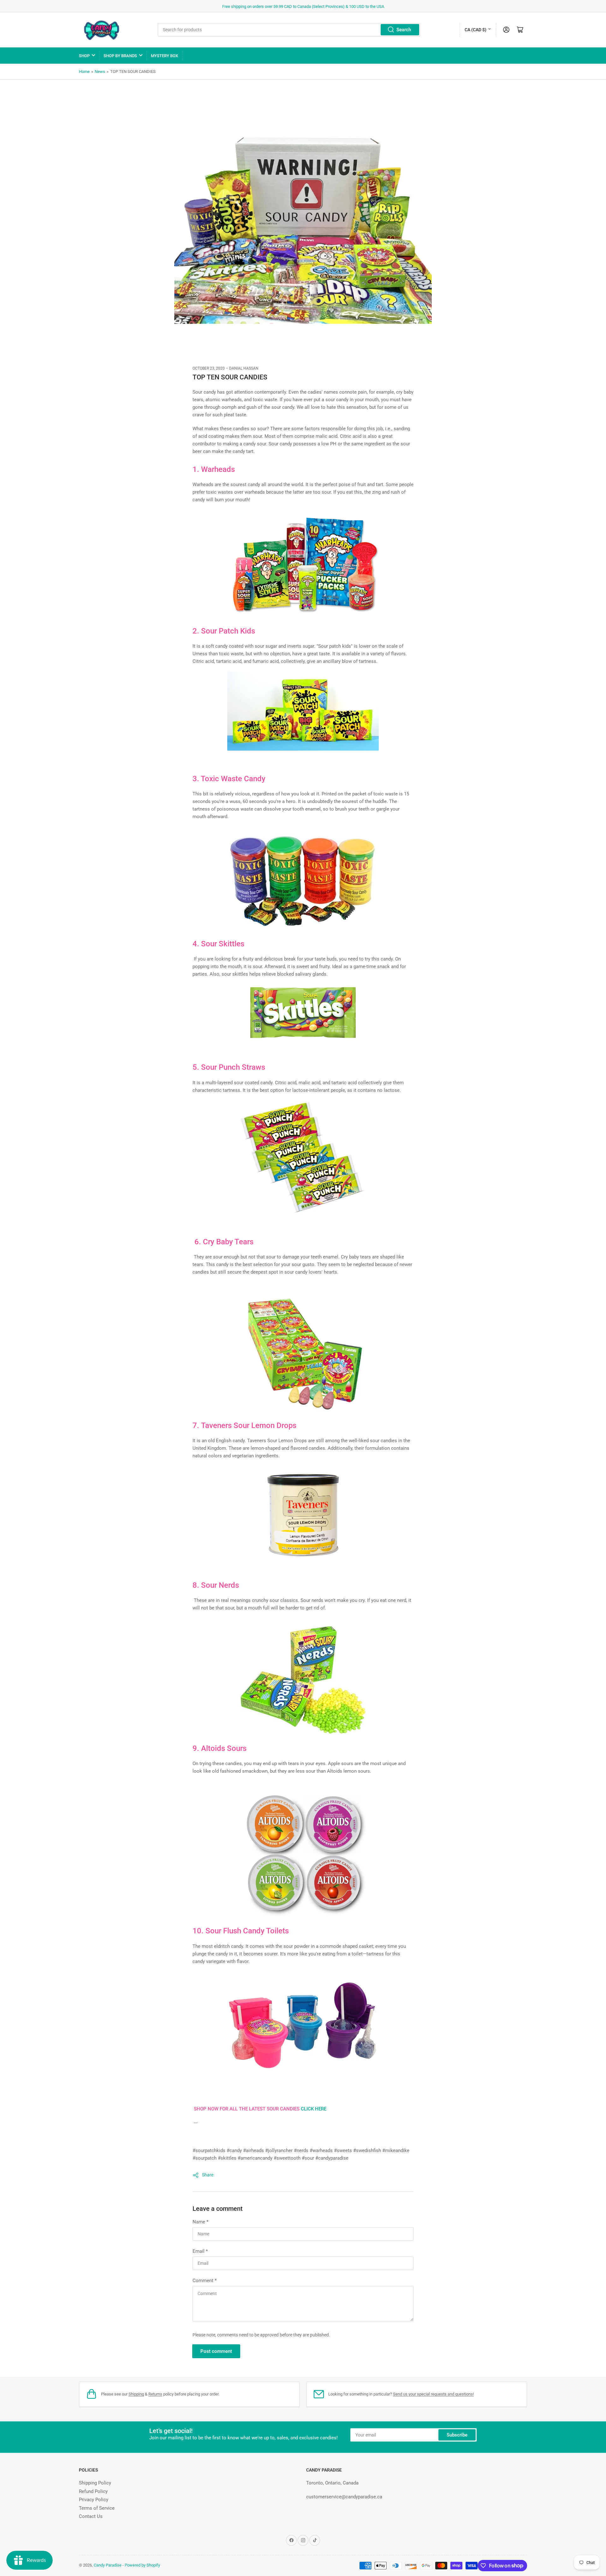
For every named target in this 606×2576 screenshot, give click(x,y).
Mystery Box (164, 56)
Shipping (136, 2394)
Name (200, 2222)
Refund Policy (93, 2491)
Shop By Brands (120, 56)
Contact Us (91, 2516)
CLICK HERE (314, 2109)
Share (208, 2175)
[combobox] (289, 30)
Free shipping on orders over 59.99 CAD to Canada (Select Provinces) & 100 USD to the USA (303, 6)
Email (200, 2251)
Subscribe (457, 2435)
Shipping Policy (95, 2483)
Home (84, 71)
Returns (155, 2394)
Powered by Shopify (142, 2565)
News (100, 71)
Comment (205, 2281)
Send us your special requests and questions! (433, 2394)
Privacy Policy (94, 2500)
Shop (84, 56)
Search (404, 30)
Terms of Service (97, 2508)
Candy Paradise (108, 2565)
